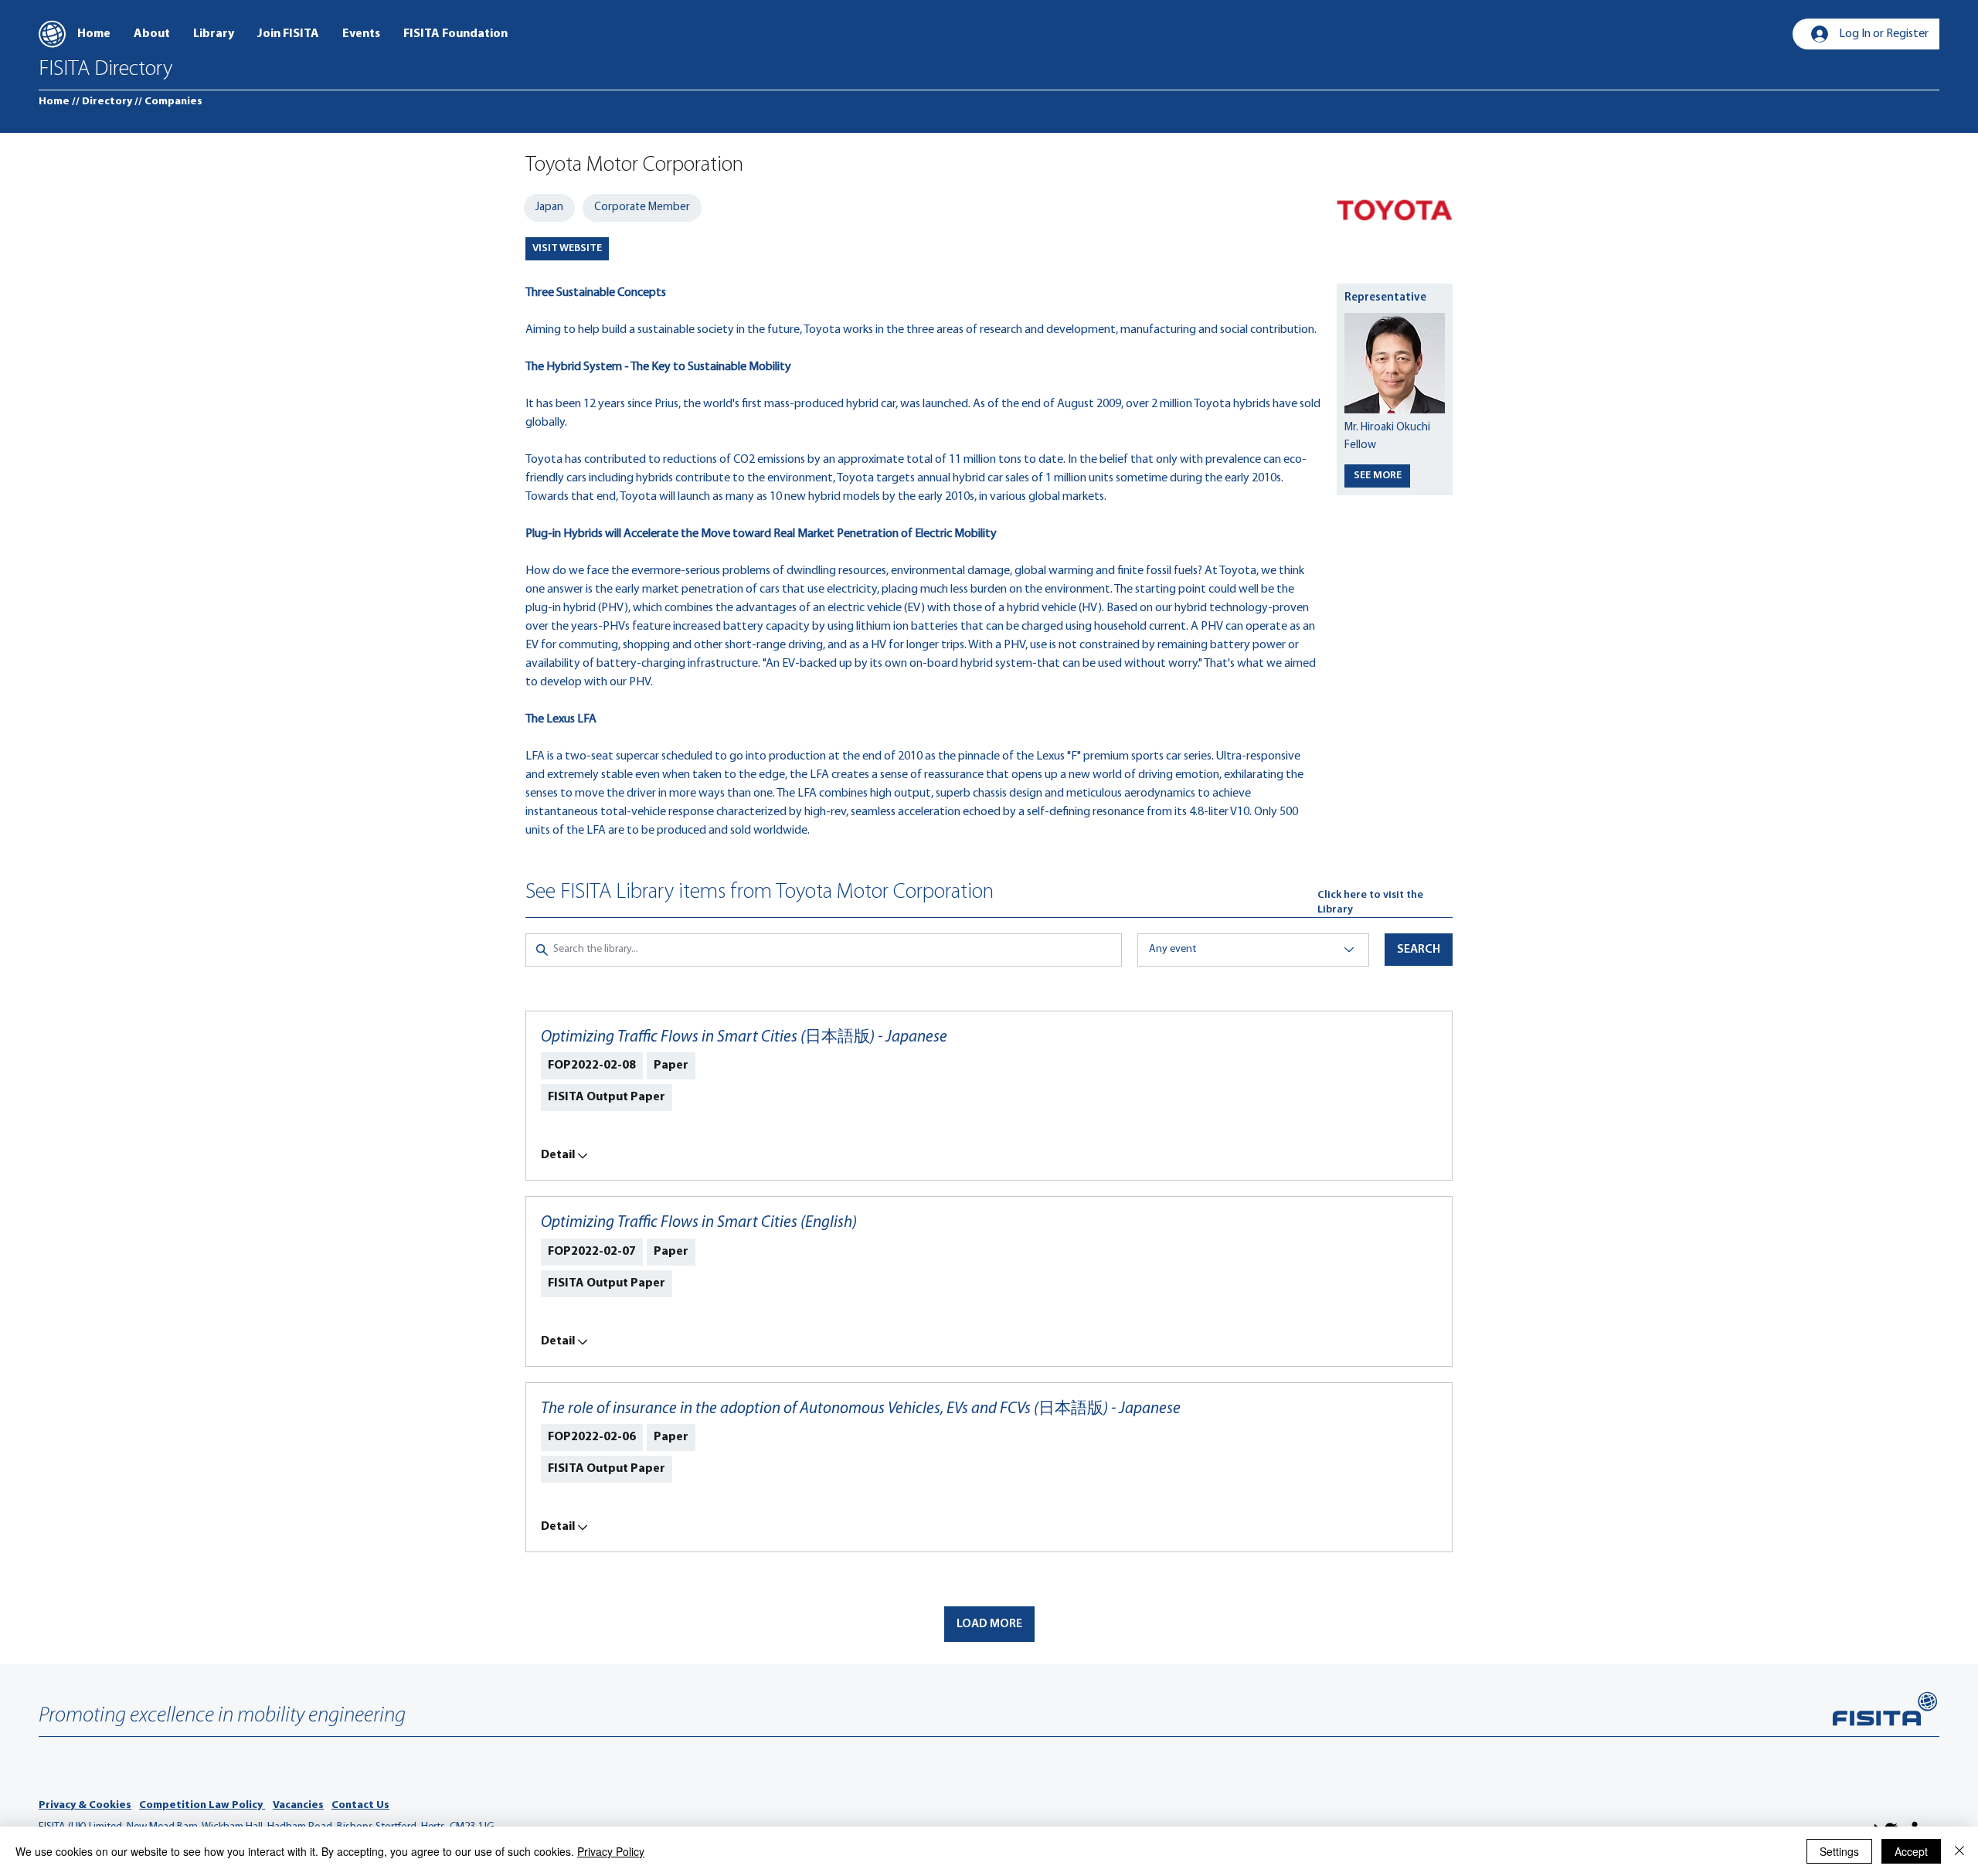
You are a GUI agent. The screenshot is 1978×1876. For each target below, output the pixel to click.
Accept (1911, 1851)
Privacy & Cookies (85, 1805)
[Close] (1959, 1851)
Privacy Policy (611, 1851)
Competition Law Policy (202, 1805)
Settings (1839, 1851)
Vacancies (298, 1805)
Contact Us (360, 1805)
